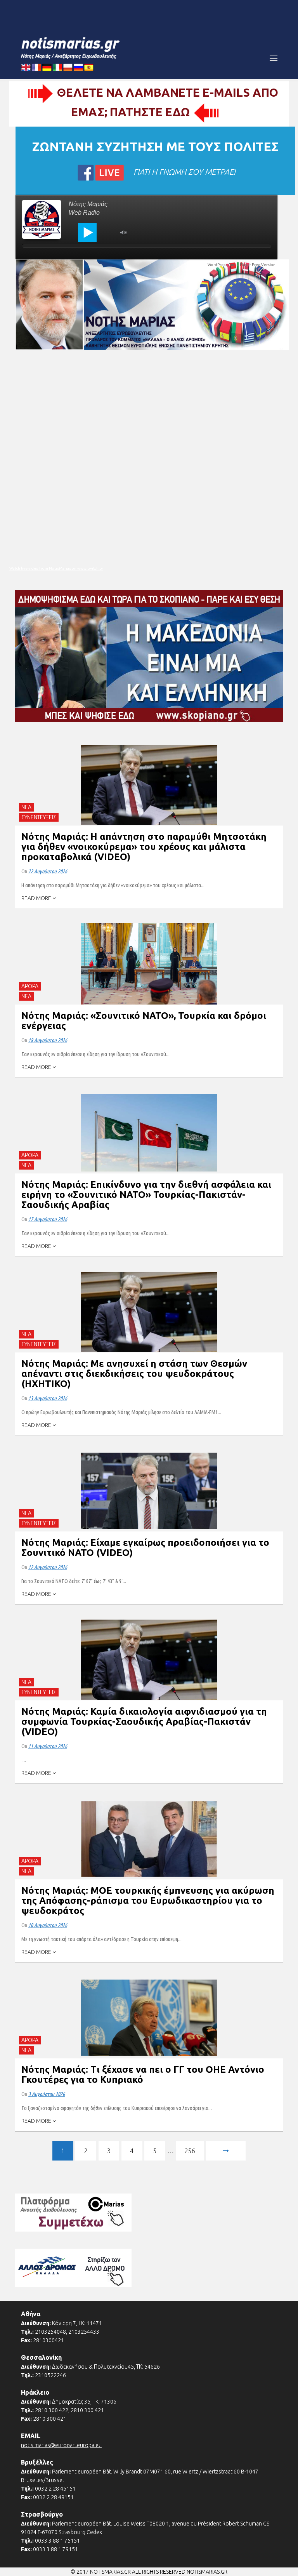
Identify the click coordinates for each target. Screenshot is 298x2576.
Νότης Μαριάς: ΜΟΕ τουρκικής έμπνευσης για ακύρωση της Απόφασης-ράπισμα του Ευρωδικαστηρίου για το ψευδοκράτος (148, 1901)
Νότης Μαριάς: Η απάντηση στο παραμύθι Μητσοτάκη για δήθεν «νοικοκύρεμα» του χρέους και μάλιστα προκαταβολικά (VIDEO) (144, 847)
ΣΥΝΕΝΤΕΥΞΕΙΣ (39, 817)
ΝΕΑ (26, 807)
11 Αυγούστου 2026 (48, 1746)
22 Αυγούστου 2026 (48, 871)
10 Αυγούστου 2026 (48, 1925)
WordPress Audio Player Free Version (242, 265)
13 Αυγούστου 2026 (48, 1398)
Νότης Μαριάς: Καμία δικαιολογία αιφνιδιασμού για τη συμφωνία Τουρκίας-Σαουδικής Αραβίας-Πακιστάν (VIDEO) (144, 1722)
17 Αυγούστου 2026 (48, 1219)
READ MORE (37, 898)
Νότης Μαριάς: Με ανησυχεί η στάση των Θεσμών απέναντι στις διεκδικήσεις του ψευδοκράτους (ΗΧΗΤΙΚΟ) (134, 1374)
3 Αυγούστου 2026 (47, 2094)
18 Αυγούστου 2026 (48, 1040)
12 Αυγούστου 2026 (48, 1567)
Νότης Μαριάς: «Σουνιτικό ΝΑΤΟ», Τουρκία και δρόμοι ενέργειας (144, 1021)
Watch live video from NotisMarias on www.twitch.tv (56, 568)
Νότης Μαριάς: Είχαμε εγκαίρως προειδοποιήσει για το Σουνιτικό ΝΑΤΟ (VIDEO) (145, 1548)
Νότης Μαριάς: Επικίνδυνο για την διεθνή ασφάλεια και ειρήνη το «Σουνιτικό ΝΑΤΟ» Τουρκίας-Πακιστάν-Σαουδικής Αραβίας (146, 1195)
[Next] (226, 2152)
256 (190, 2151)
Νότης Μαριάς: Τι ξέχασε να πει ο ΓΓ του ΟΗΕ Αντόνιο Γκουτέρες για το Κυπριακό (143, 2075)
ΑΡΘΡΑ (30, 986)
